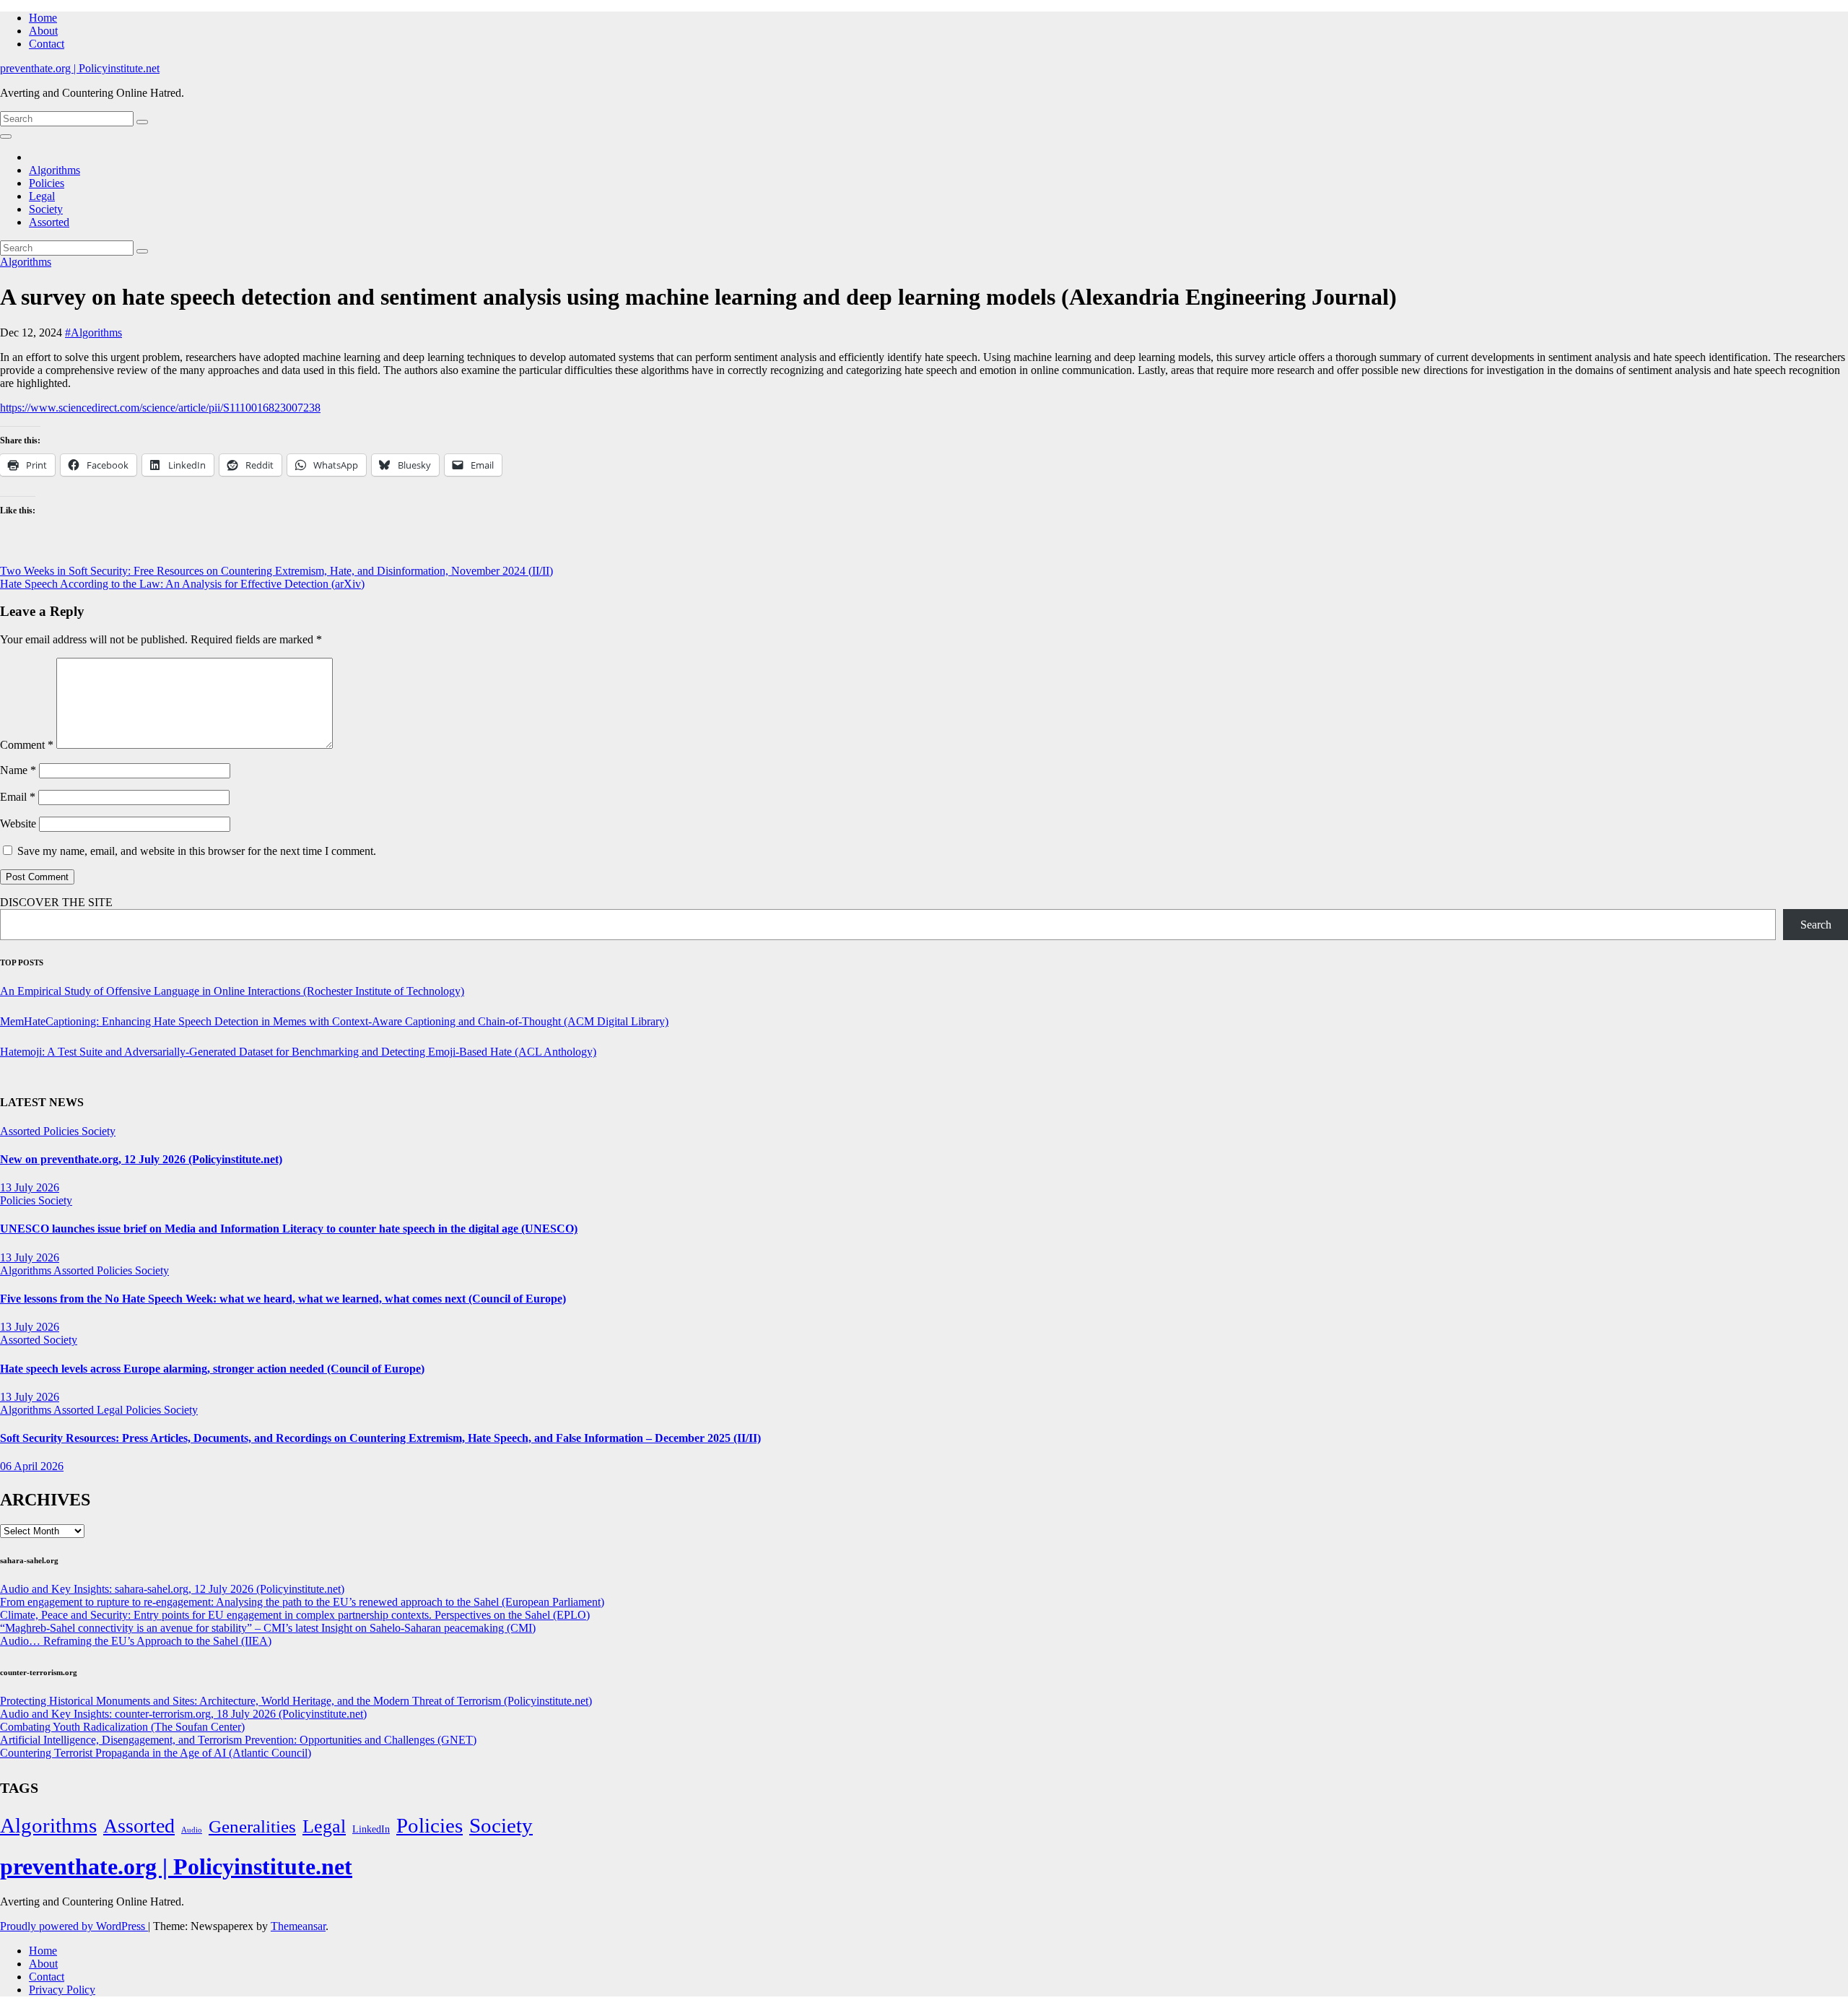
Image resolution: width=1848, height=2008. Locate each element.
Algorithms (55, 170)
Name (18, 770)
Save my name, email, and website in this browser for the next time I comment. (197, 851)
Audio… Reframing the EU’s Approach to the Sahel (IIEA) (136, 1641)
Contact (47, 44)
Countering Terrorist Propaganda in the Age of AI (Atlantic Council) (156, 1753)
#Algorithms (93, 333)
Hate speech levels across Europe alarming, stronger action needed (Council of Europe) (212, 1369)
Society (46, 209)
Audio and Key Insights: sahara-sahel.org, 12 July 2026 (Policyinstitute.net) (172, 1589)
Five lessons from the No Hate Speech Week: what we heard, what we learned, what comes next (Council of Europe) (283, 1299)
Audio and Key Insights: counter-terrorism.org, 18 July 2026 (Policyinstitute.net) (183, 1714)
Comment (27, 745)
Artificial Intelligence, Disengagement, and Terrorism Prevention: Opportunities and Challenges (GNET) (238, 1740)
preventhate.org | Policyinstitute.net (80, 68)
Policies (47, 183)
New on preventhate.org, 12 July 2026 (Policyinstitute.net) (141, 1159)
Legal (42, 196)
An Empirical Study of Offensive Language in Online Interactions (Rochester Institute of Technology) (232, 991)
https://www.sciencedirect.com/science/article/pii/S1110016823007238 (160, 408)
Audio (192, 1830)
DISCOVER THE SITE (56, 902)
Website (18, 823)
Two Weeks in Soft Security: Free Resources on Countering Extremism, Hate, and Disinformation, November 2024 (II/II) (276, 571)
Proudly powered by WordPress (74, 1926)
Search (1816, 925)
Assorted (49, 222)
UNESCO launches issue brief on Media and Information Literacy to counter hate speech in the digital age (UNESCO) (289, 1229)
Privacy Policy (62, 1990)
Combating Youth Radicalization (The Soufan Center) (122, 1727)
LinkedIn (371, 1829)
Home (43, 18)
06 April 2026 (32, 1466)
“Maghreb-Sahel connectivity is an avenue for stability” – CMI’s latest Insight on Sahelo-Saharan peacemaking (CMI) (268, 1628)
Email (18, 797)
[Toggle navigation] (6, 136)
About (43, 31)
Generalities (252, 1826)
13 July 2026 (30, 1187)
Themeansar (298, 1926)
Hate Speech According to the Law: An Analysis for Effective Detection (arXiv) (182, 584)
